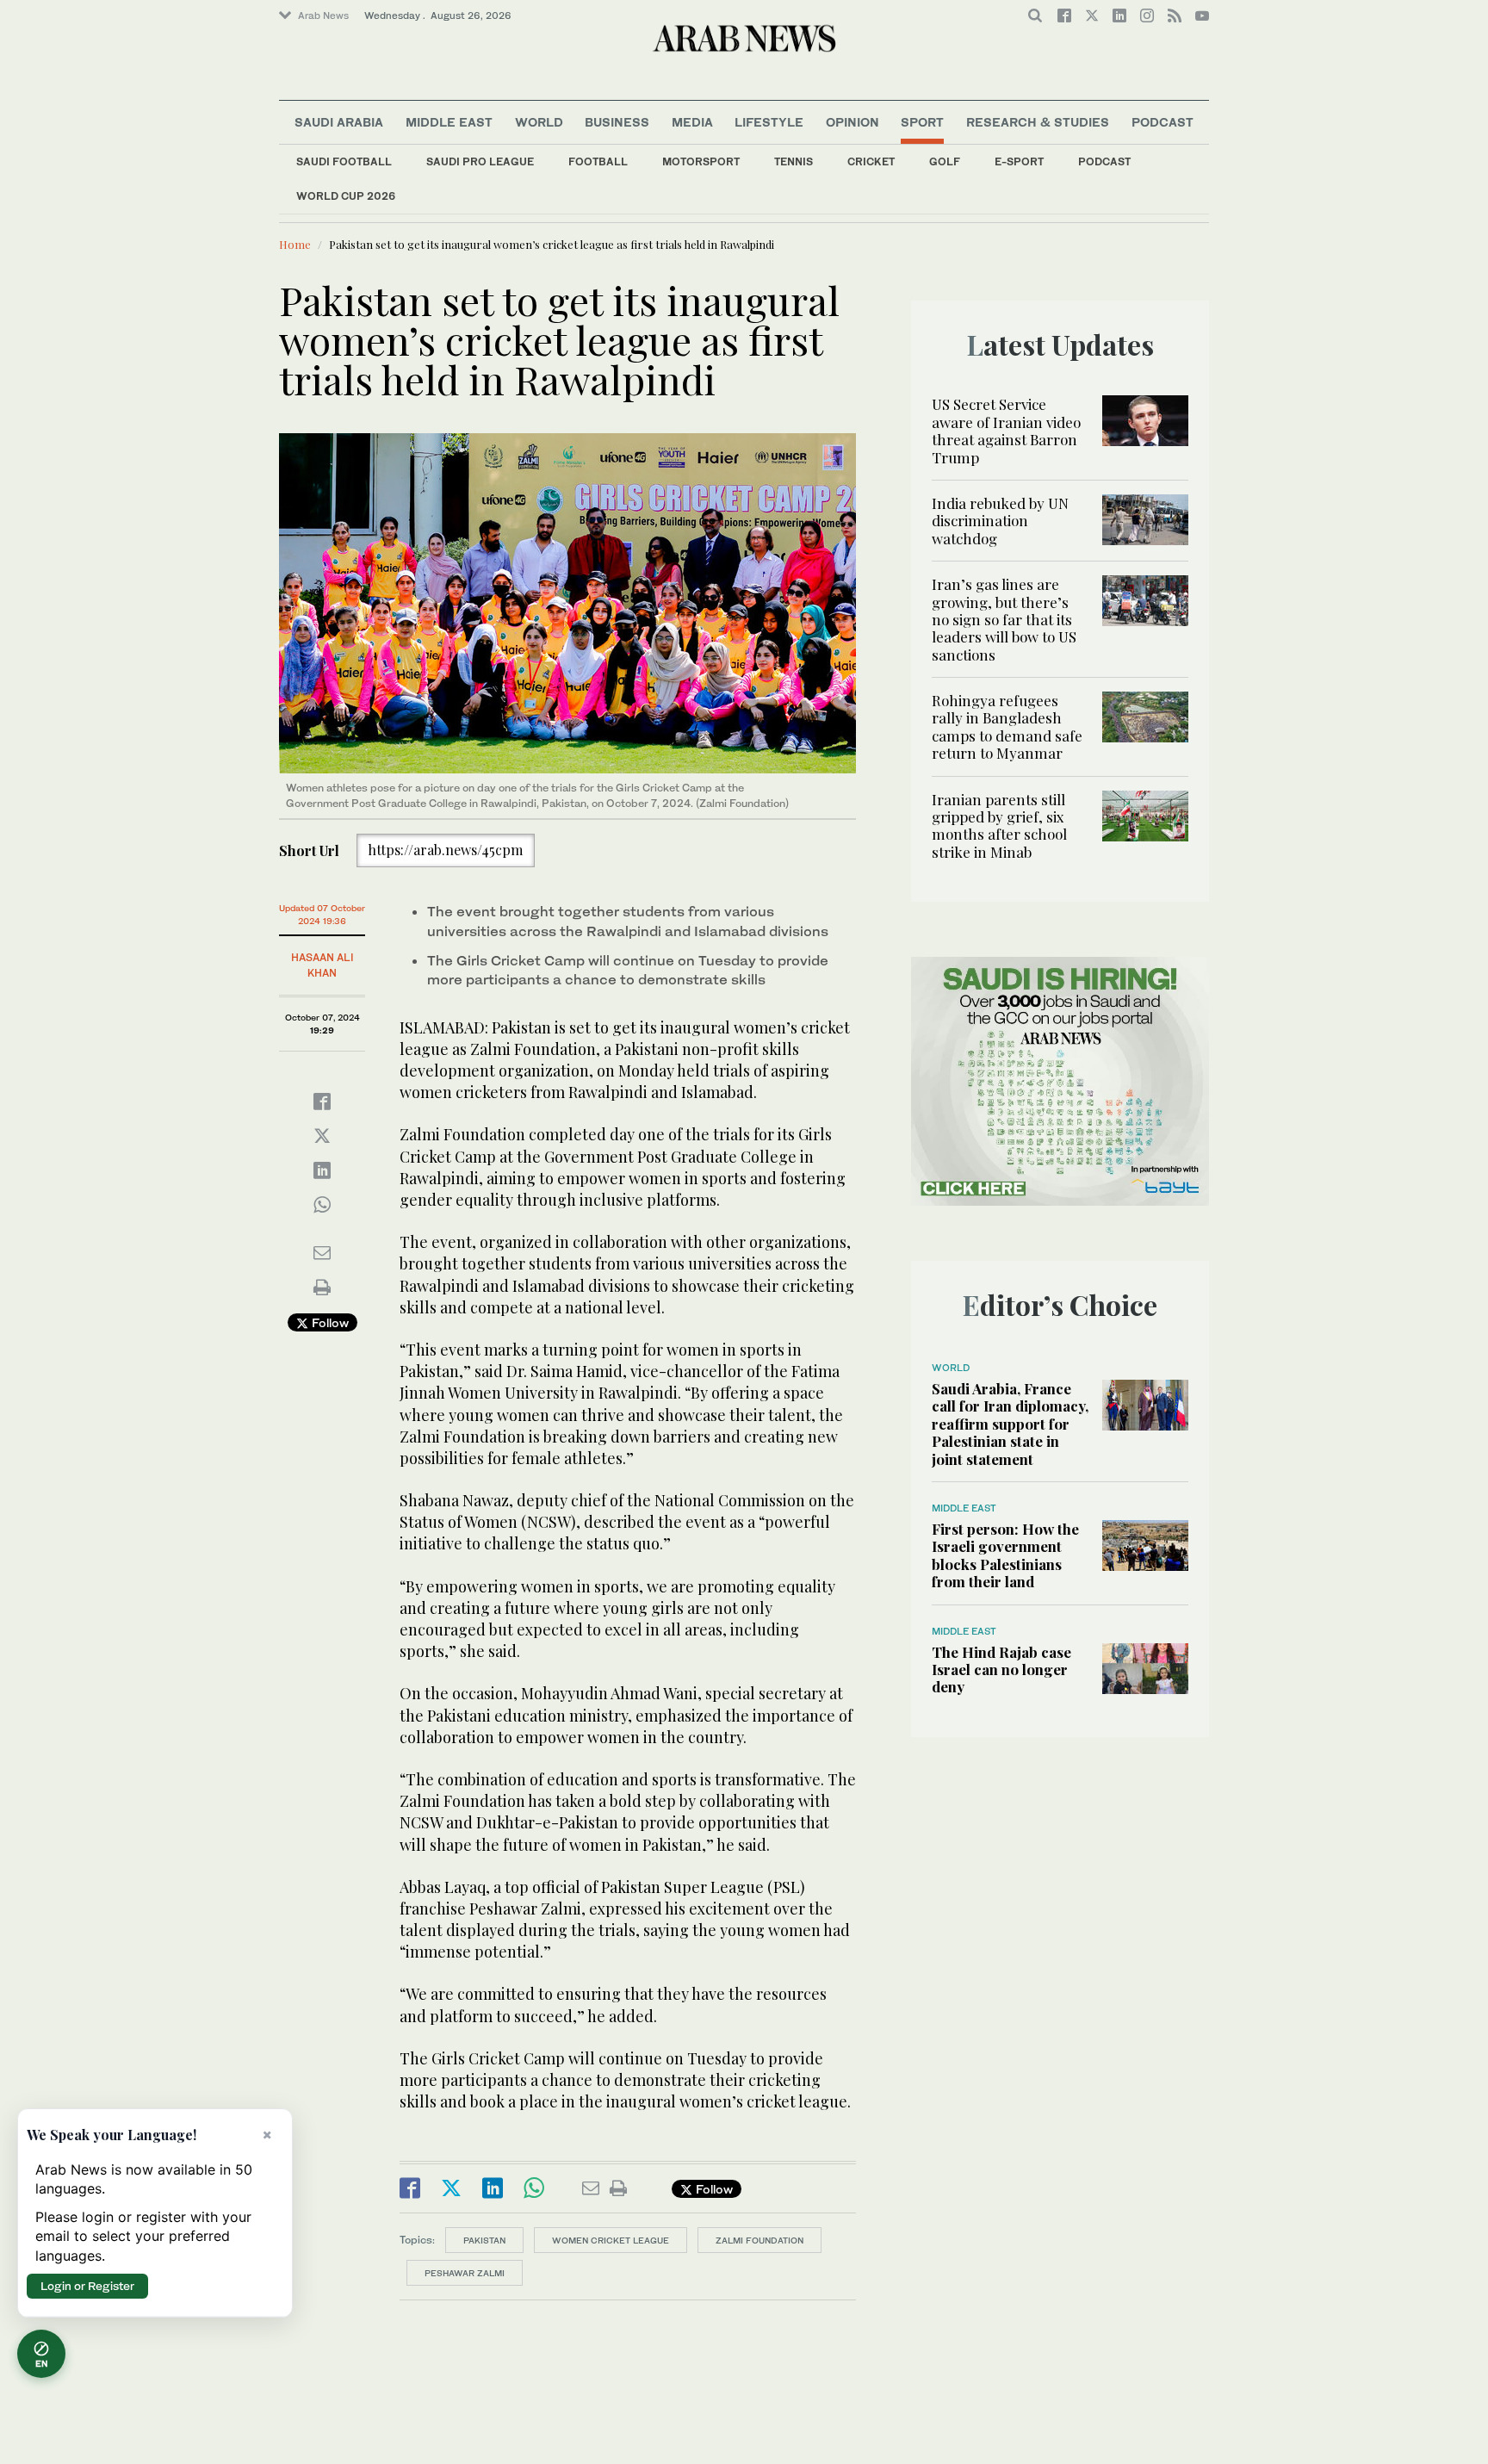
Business (617, 122)
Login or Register (87, 2286)
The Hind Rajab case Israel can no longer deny (1001, 1670)
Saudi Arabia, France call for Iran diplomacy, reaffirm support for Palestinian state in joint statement (1010, 1424)
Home (295, 244)
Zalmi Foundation (759, 2240)
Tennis (794, 161)
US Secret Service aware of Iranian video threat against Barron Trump (1006, 430)
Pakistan (484, 2240)
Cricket (871, 161)
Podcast (1104, 161)
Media (692, 122)
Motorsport (701, 161)
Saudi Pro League (480, 161)
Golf (945, 161)
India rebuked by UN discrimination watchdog (1000, 521)
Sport (922, 122)
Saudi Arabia (339, 122)
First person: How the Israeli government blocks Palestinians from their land (1005, 1555)
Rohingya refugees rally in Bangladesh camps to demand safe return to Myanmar (1007, 726)
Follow (329, 1322)
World (539, 122)
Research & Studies (1038, 122)
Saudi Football (344, 161)
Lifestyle (769, 122)
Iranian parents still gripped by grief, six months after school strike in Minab (999, 825)
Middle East (449, 122)
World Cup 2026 (346, 196)
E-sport (1019, 161)
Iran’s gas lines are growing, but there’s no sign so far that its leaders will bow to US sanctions (1004, 619)
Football (598, 161)
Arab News (323, 16)
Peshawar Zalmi (465, 2273)
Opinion (852, 122)
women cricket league (611, 2240)
